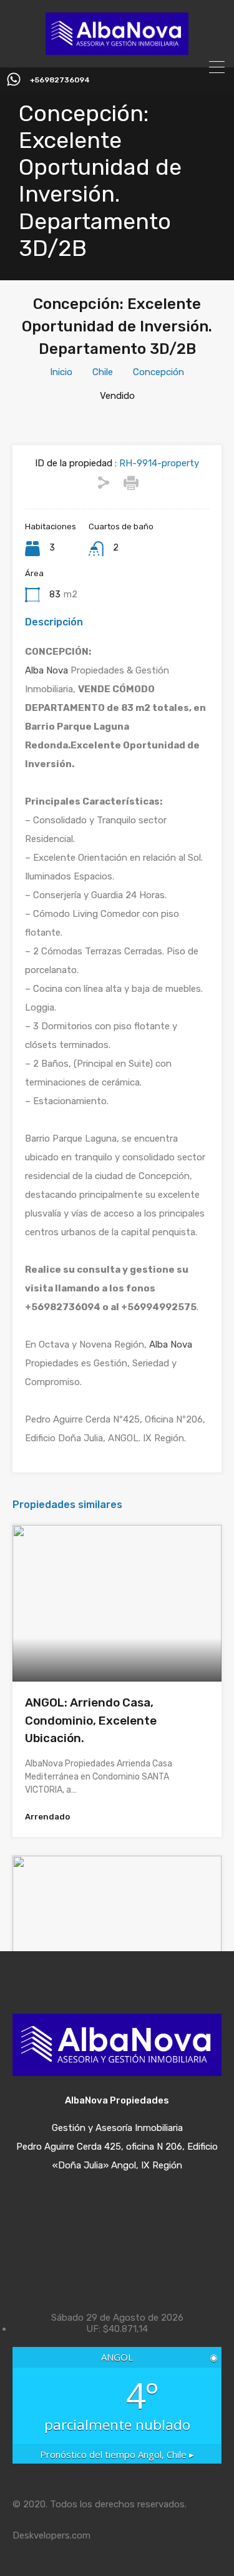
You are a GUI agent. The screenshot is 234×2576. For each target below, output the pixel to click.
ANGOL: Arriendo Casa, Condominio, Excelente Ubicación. (91, 1720)
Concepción (158, 372)
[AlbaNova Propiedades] (117, 49)
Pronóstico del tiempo (117, 2454)
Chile (103, 372)
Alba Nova (46, 670)
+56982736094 (60, 80)
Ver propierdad (117, 1651)
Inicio (61, 372)
